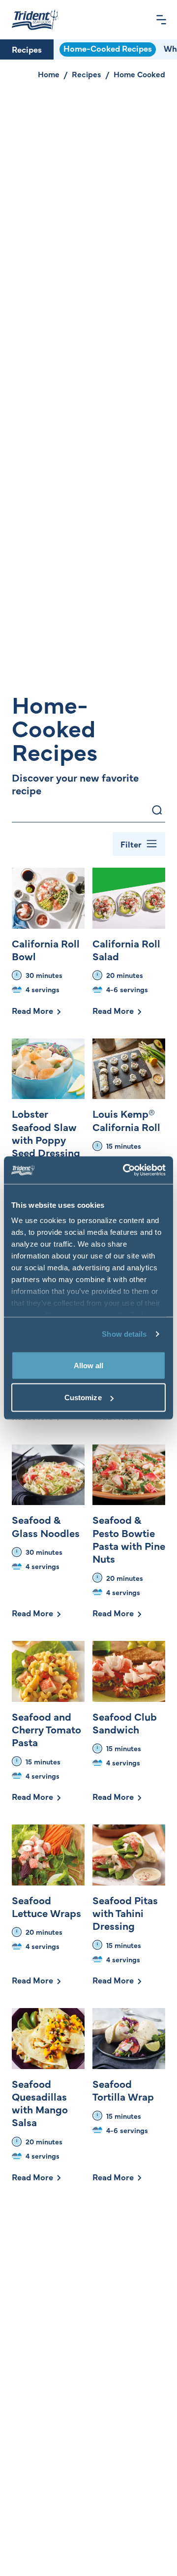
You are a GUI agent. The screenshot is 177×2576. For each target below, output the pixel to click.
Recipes (27, 49)
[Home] (35, 20)
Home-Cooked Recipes (108, 48)
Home (49, 74)
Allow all (89, 1365)
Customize (83, 1398)
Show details (124, 1334)
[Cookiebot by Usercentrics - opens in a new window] (125, 1170)
